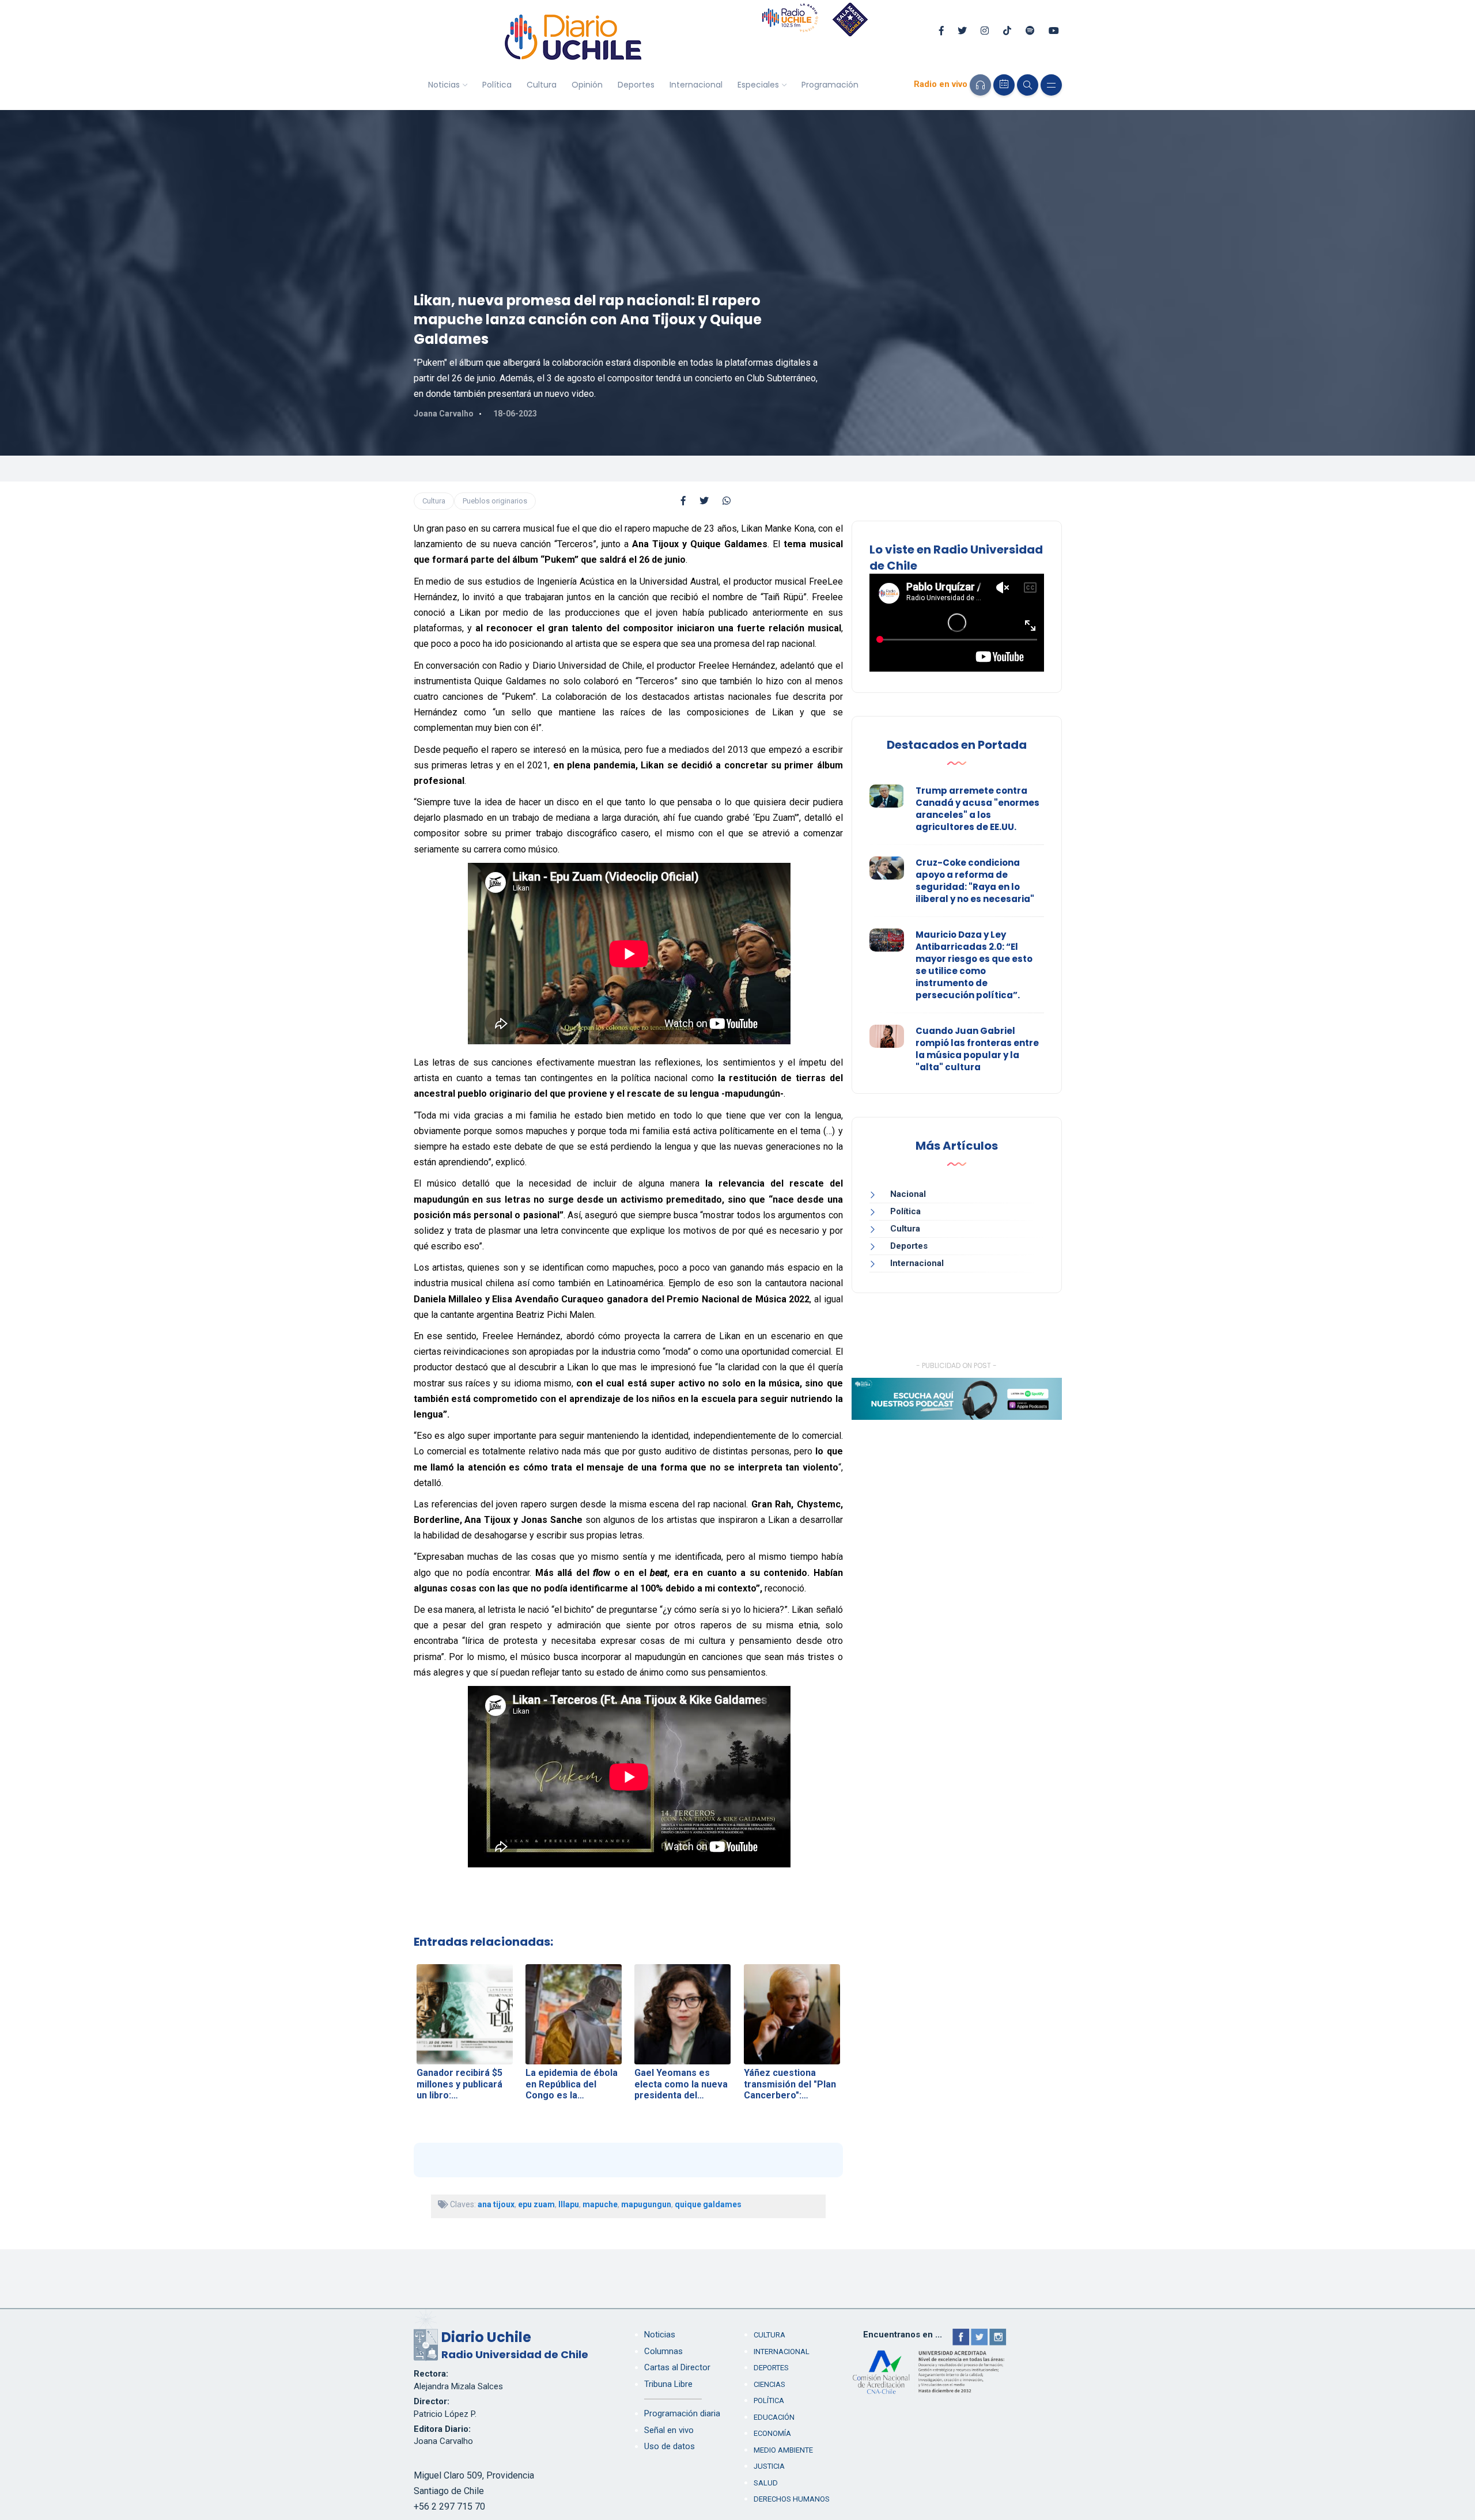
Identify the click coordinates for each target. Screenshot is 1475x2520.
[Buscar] (1028, 85)
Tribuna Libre (668, 2384)
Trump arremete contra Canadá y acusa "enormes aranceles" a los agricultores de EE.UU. (977, 809)
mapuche (600, 2204)
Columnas (663, 2351)
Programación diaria (682, 2413)
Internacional (696, 85)
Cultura (542, 85)
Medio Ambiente (783, 2450)
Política (497, 85)
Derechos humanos (792, 2499)
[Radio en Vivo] (980, 85)
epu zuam (536, 2204)
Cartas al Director (677, 2367)
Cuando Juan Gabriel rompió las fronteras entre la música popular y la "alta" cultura (977, 1049)
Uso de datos (670, 2446)
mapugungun (646, 2204)
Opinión (587, 85)
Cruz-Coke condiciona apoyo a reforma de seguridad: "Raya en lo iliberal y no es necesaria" (975, 881)
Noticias (444, 85)
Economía (772, 2433)
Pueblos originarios (495, 501)
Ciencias (769, 2384)
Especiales (758, 85)
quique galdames (708, 2204)
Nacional (908, 1194)
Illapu (569, 2204)
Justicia (769, 2466)
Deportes (636, 85)
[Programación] (1004, 85)
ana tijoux (496, 2204)
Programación (830, 85)
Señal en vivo (669, 2430)
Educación (774, 2417)
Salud (766, 2483)
